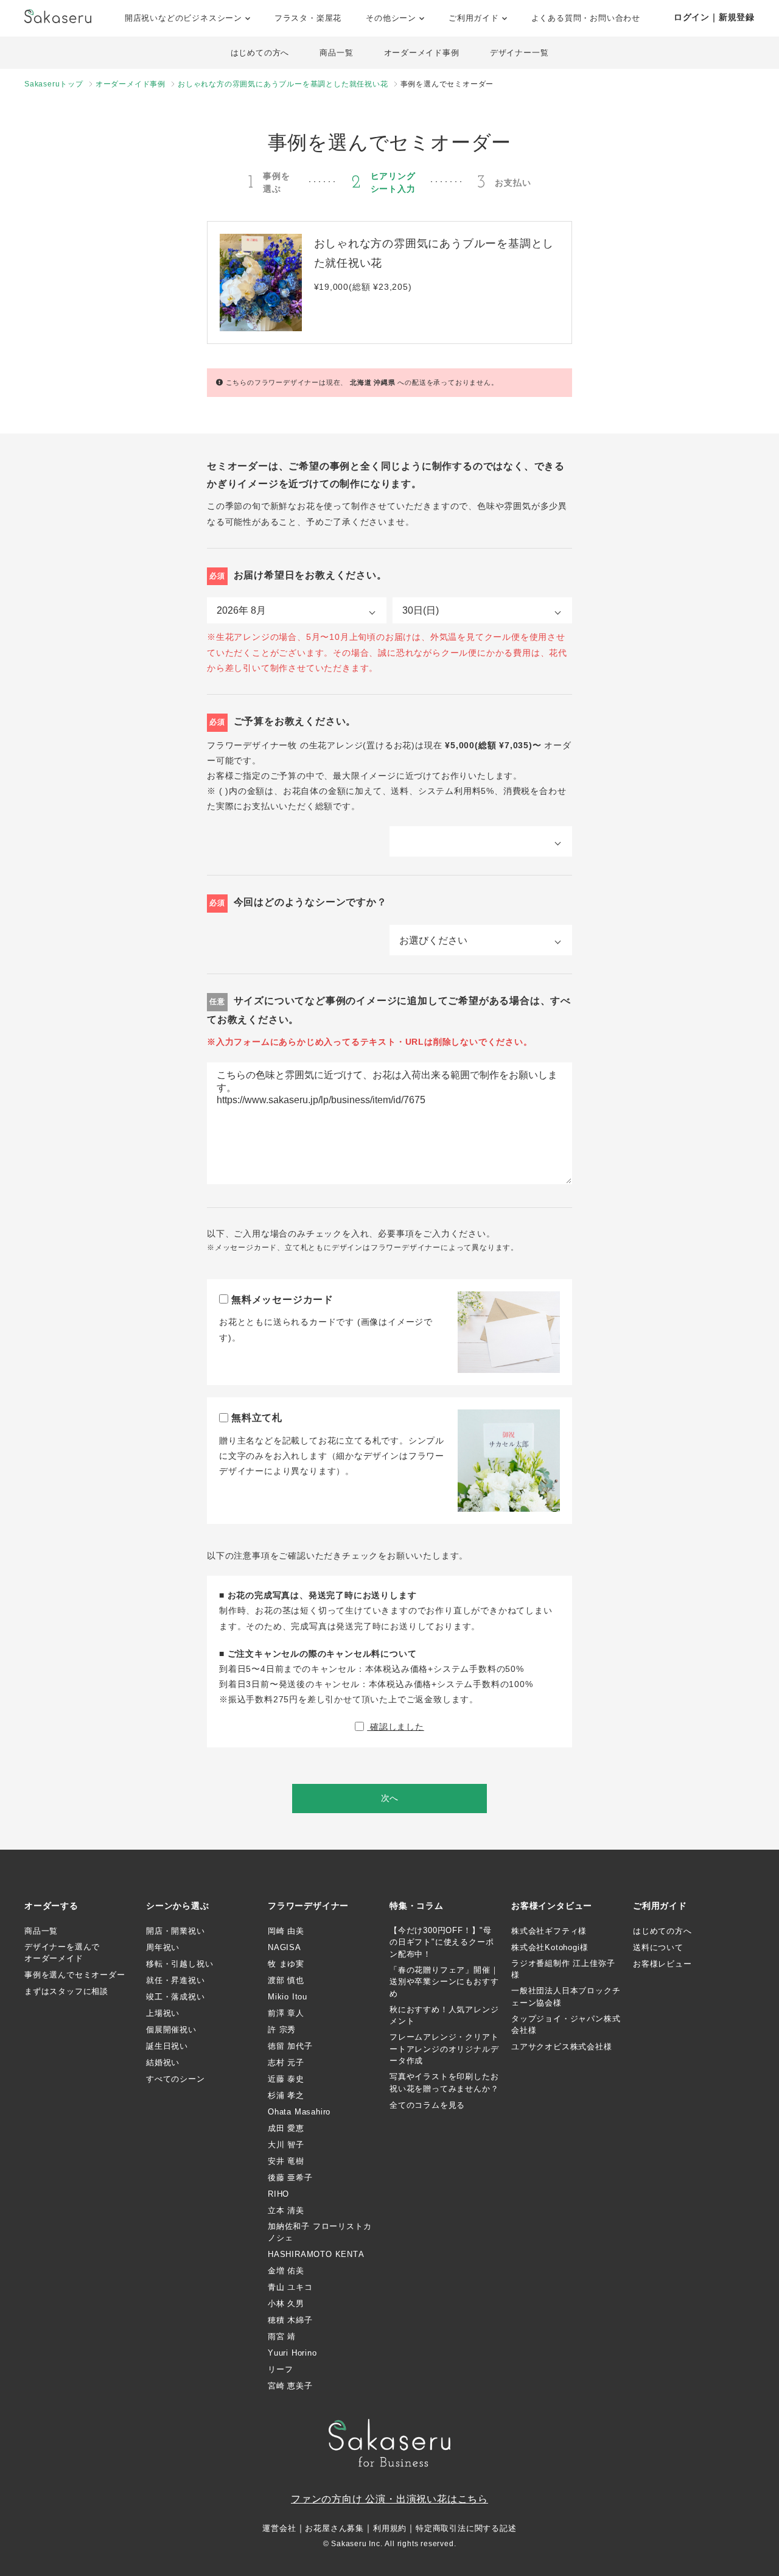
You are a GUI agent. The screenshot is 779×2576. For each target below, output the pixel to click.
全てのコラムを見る (427, 2105)
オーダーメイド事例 (422, 53)
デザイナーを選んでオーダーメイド (62, 1953)
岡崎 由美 (286, 1931)
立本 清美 (286, 2210)
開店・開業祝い (176, 1931)
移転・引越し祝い (180, 1964)
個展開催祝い (171, 2030)
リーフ (280, 2369)
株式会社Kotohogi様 (550, 1947)
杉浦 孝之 (286, 2095)
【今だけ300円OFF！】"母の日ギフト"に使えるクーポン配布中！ (442, 1942)
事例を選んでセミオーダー (75, 1975)
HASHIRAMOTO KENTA (316, 2254)
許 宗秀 (282, 2030)
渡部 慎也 (286, 1980)
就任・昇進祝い (176, 1980)
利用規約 (390, 2528)
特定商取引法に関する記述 (466, 2528)
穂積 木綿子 (290, 2320)
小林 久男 (286, 2304)
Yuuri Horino (292, 2353)
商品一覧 (336, 53)
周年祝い (163, 1947)
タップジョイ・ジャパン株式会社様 (566, 2025)
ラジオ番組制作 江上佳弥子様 (563, 1969)
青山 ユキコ (290, 2287)
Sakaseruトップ (54, 84)
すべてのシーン (176, 2079)
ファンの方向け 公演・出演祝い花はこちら (389, 2499)
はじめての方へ (260, 53)
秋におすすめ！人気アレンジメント (444, 2016)
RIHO (278, 2194)
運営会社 (279, 2528)
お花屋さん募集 (334, 2528)
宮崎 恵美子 (290, 2386)
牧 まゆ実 (286, 1964)
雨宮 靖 (282, 2336)
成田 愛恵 (286, 2128)
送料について (658, 1947)
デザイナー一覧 (519, 53)
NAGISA (285, 1947)
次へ (389, 1798)
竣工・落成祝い (176, 1997)
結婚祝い (163, 2062)
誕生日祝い (167, 2046)
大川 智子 (286, 2145)
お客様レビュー (662, 1964)
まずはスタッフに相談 (66, 1991)
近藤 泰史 (286, 2079)
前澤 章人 (286, 2013)
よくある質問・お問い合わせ (586, 18)
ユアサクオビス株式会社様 (562, 2047)
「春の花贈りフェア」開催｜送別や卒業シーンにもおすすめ (444, 1982)
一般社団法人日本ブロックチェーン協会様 (566, 1997)
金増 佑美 (286, 2271)
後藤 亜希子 (290, 2178)
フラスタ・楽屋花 (308, 18)
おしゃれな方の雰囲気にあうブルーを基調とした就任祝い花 (283, 84)
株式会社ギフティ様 (549, 1931)
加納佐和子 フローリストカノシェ (320, 2232)
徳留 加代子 (290, 2046)
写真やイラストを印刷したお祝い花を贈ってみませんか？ (444, 2083)
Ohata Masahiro (299, 2112)
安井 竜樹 (286, 2161)
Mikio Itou (288, 1997)
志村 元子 (286, 2062)
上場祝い (163, 2013)
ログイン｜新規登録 (714, 17)
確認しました (396, 1727)
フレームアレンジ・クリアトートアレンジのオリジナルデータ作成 (444, 2049)
